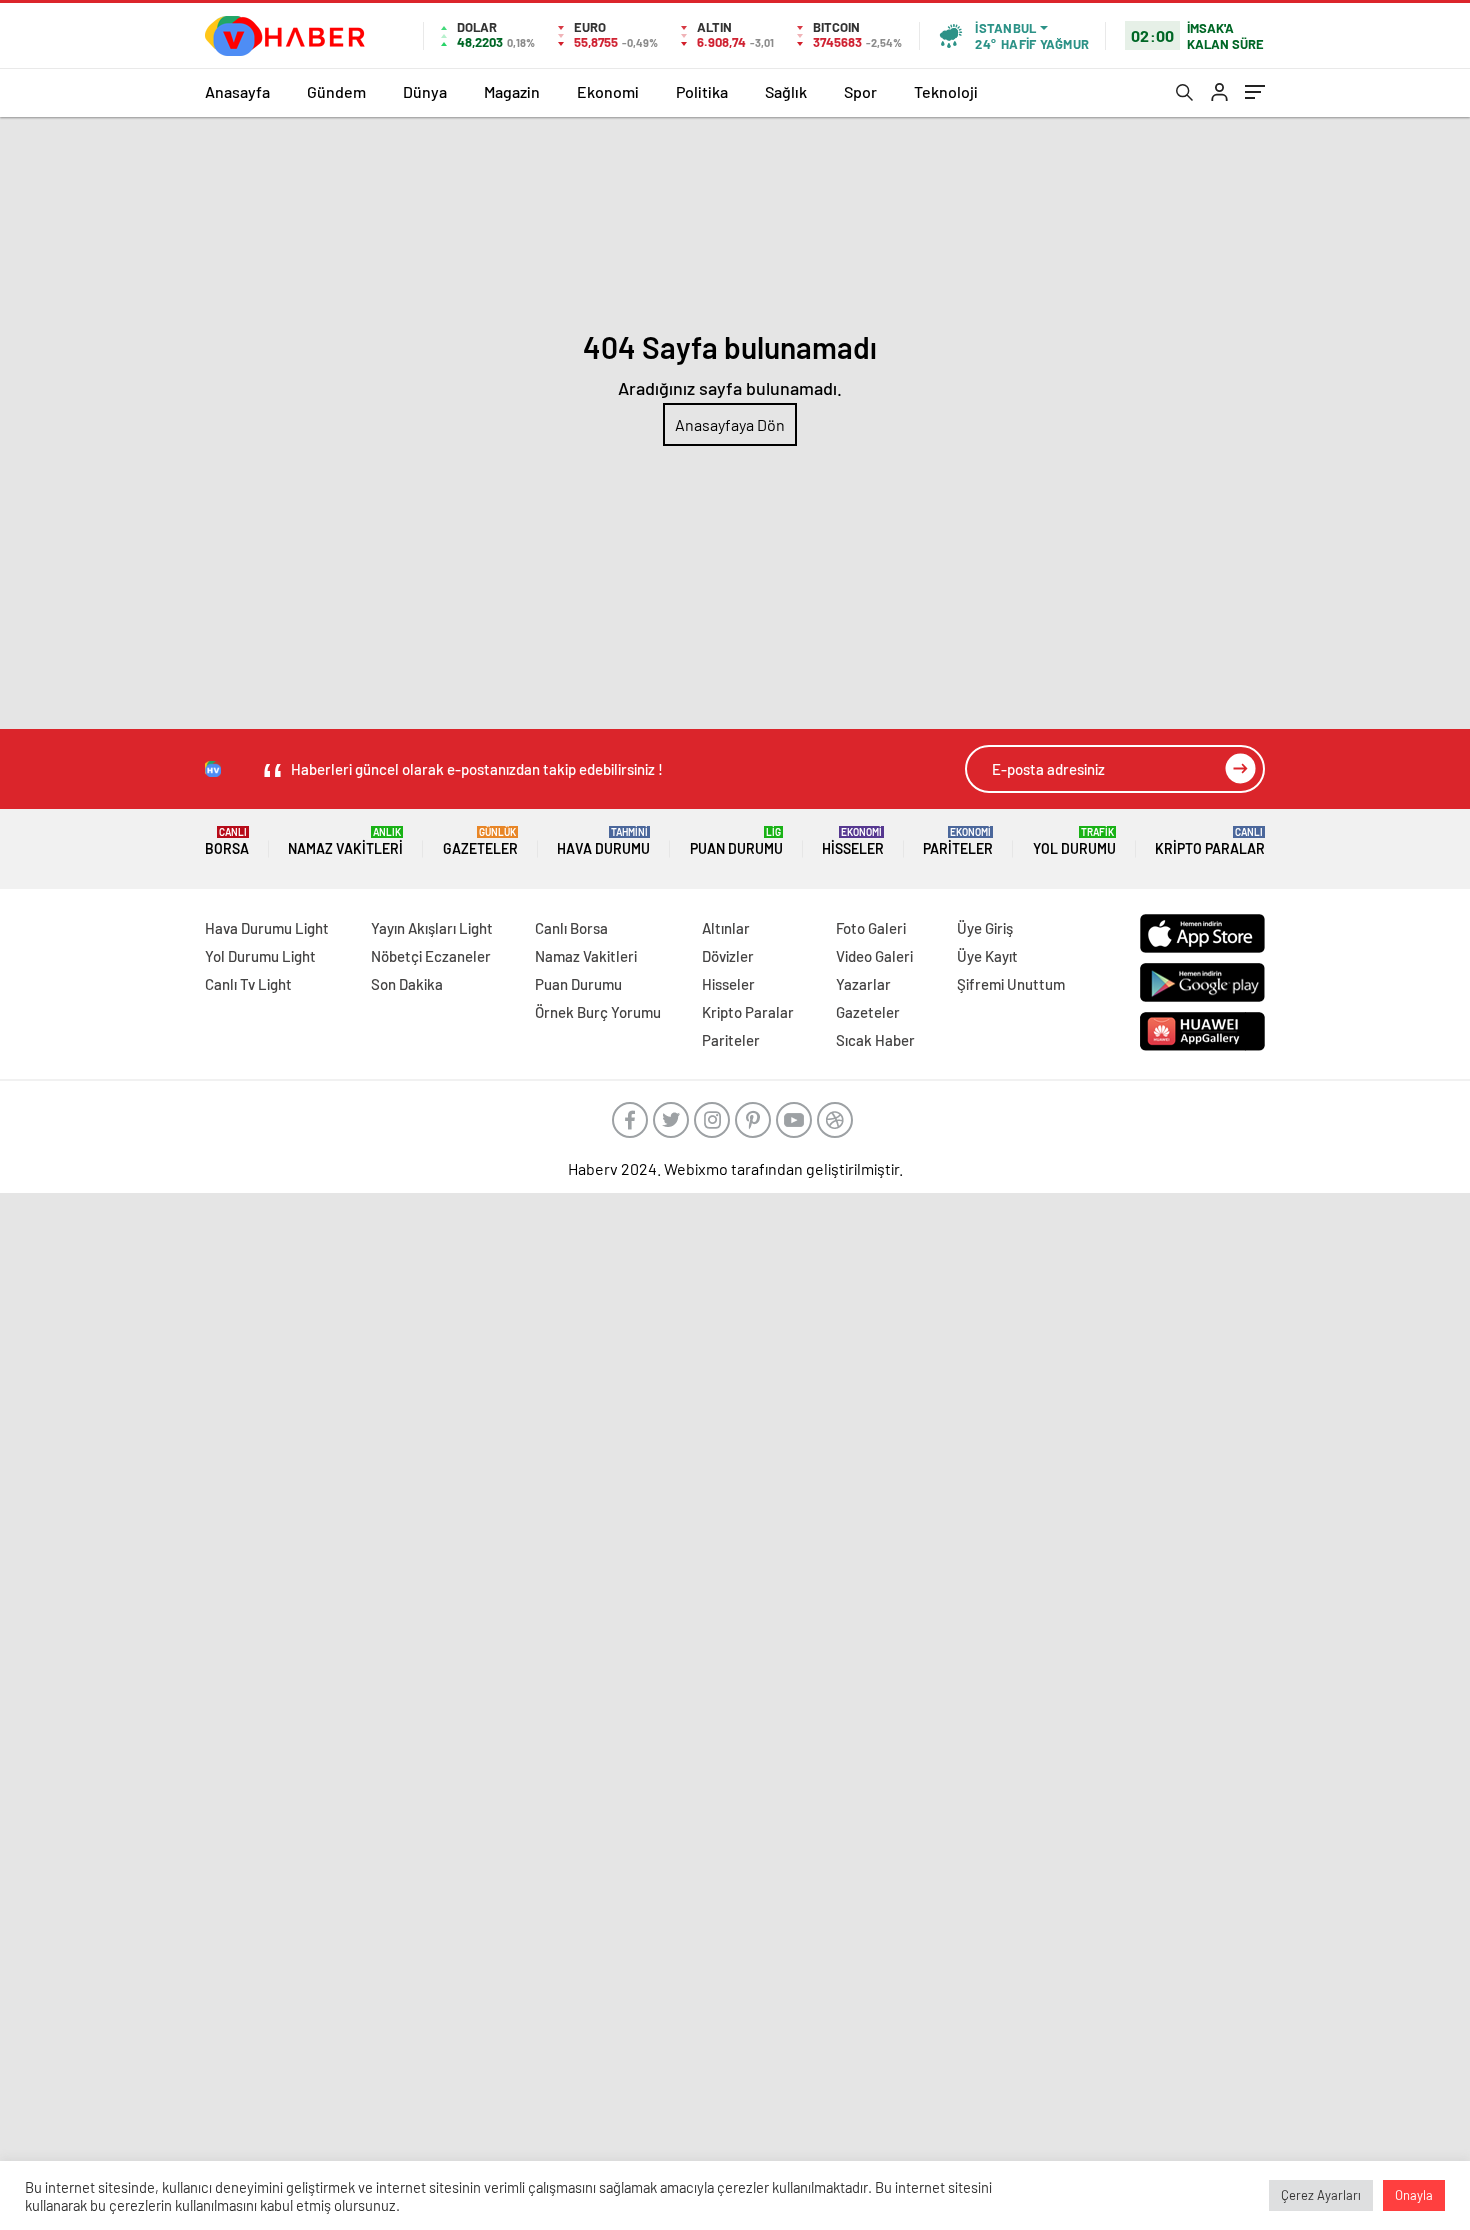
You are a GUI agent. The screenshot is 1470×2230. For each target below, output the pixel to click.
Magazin (512, 91)
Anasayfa (237, 91)
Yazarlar (863, 984)
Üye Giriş (985, 928)
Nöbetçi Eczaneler (431, 956)
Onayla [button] (1414, 2195)
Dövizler (728, 956)
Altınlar (726, 928)
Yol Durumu (1074, 841)
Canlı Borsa (571, 928)
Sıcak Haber (875, 1040)
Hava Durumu (603, 841)
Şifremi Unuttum (1011, 984)
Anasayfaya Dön (730, 424)
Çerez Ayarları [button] (1321, 2195)
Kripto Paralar (1210, 841)
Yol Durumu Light (260, 956)
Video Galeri (874, 956)
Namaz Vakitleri (345, 841)
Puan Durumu (736, 841)
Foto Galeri (871, 928)
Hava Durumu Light (267, 928)
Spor (860, 91)
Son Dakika (407, 984)
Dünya (425, 91)
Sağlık (786, 91)
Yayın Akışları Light (432, 928)
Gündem (336, 91)
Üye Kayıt (987, 956)
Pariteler (958, 841)
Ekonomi (608, 91)
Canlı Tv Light (248, 984)
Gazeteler (480, 841)
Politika (702, 91)
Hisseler (853, 841)
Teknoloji (946, 91)
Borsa (227, 841)
